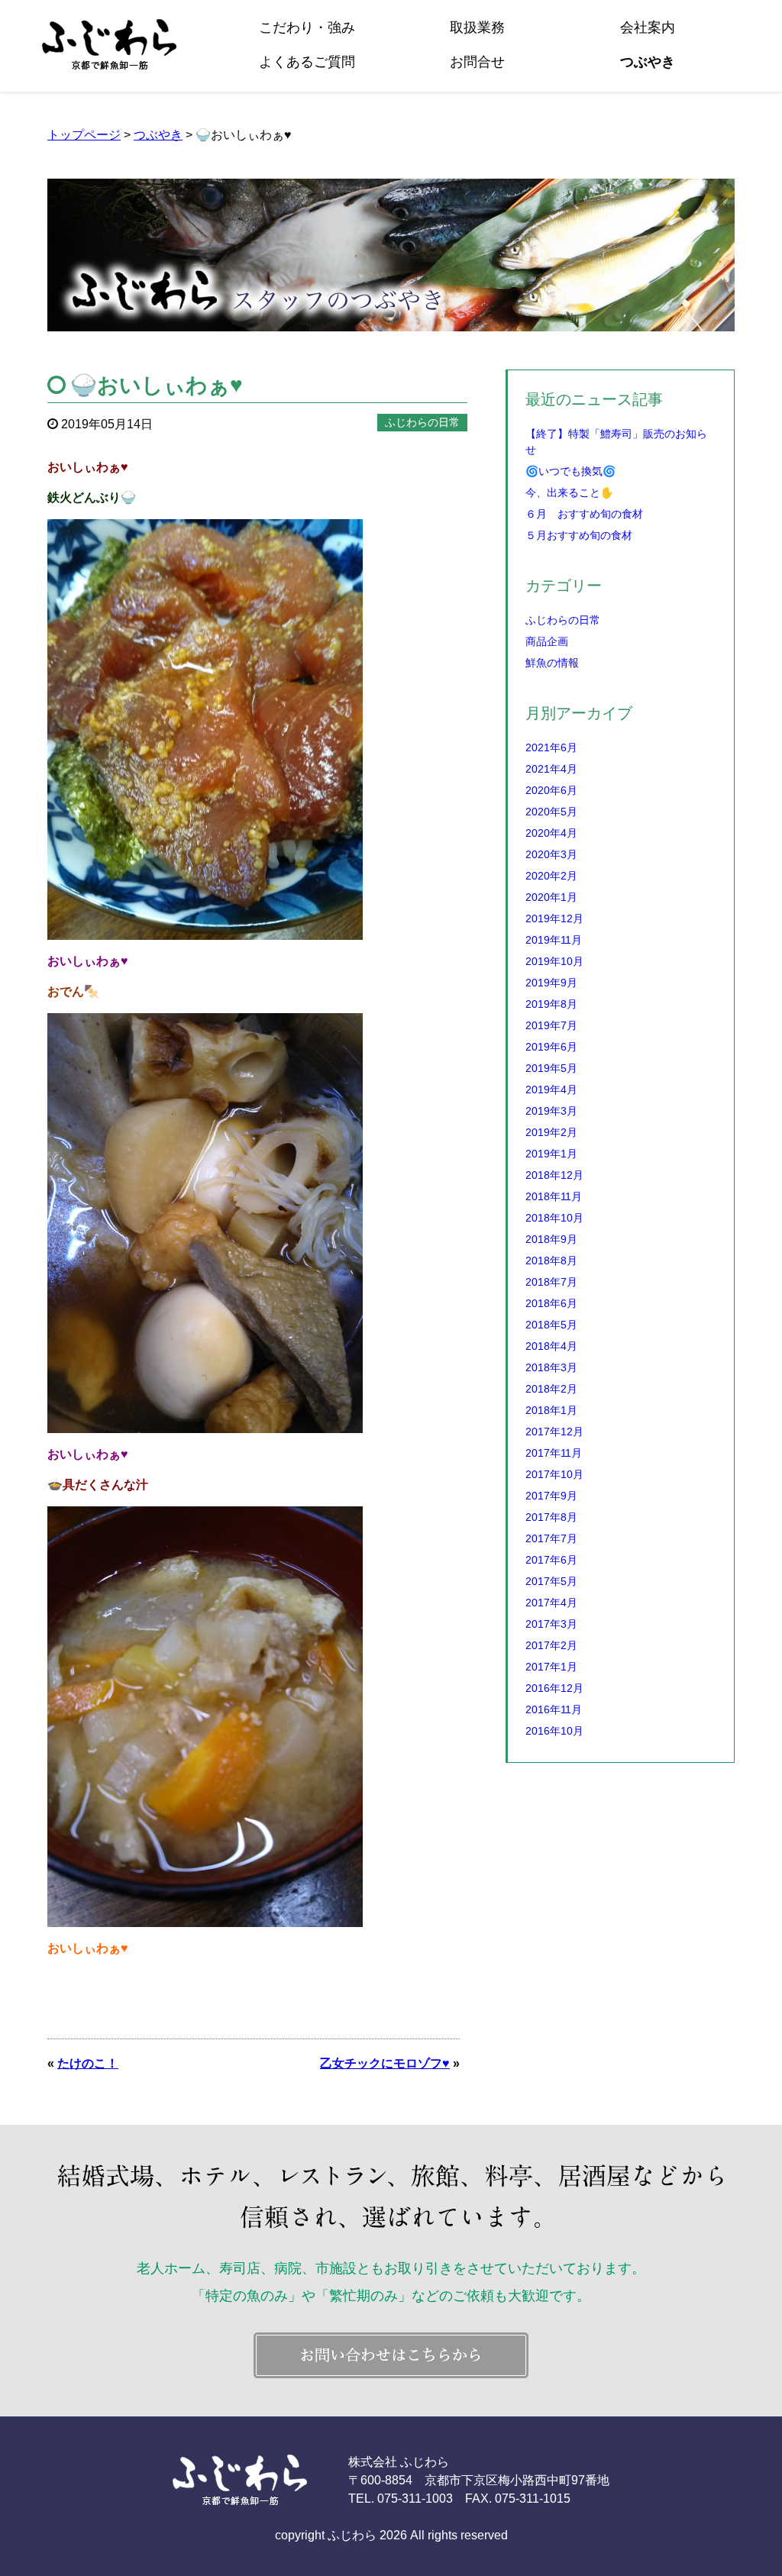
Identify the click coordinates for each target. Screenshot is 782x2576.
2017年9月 (551, 1496)
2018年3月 (551, 1367)
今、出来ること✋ (569, 492)
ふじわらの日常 (563, 620)
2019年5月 (551, 1068)
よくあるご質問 (307, 62)
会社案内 (648, 27)
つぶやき (648, 62)
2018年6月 (551, 1303)
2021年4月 (551, 769)
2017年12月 (554, 1432)
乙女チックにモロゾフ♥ (385, 2063)
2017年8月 (551, 1517)
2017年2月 (551, 1645)
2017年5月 (551, 1581)
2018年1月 (551, 1410)
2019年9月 (551, 983)
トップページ (84, 135)
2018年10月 (554, 1218)
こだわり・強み (307, 27)
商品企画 (547, 641)
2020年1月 (551, 897)
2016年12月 (554, 1688)
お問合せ (477, 62)
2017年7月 (551, 1538)
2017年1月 (551, 1667)
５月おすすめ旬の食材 (579, 535)
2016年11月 (554, 1709)
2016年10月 (554, 1731)
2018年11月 (554, 1196)
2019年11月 (554, 940)
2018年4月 (551, 1346)
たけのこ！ (88, 2063)
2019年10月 (554, 961)
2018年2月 (551, 1389)
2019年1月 (551, 1154)
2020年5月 (551, 812)
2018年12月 (554, 1175)
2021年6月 (551, 747)
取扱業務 (477, 27)
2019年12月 (554, 918)
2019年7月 (551, 1025)
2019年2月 (551, 1132)
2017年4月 (551, 1603)
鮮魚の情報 (552, 663)
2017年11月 (554, 1453)
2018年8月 (551, 1261)
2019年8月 (551, 1004)
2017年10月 (554, 1474)
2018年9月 (551, 1239)
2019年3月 (551, 1111)
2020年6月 (551, 790)
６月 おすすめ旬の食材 (584, 514)
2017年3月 (551, 1624)
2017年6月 (551, 1560)
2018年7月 (551, 1282)
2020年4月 (551, 833)
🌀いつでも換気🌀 (570, 471)
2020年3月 (551, 854)
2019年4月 (551, 1089)
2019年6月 (551, 1047)
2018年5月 (551, 1325)
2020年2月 (551, 876)
